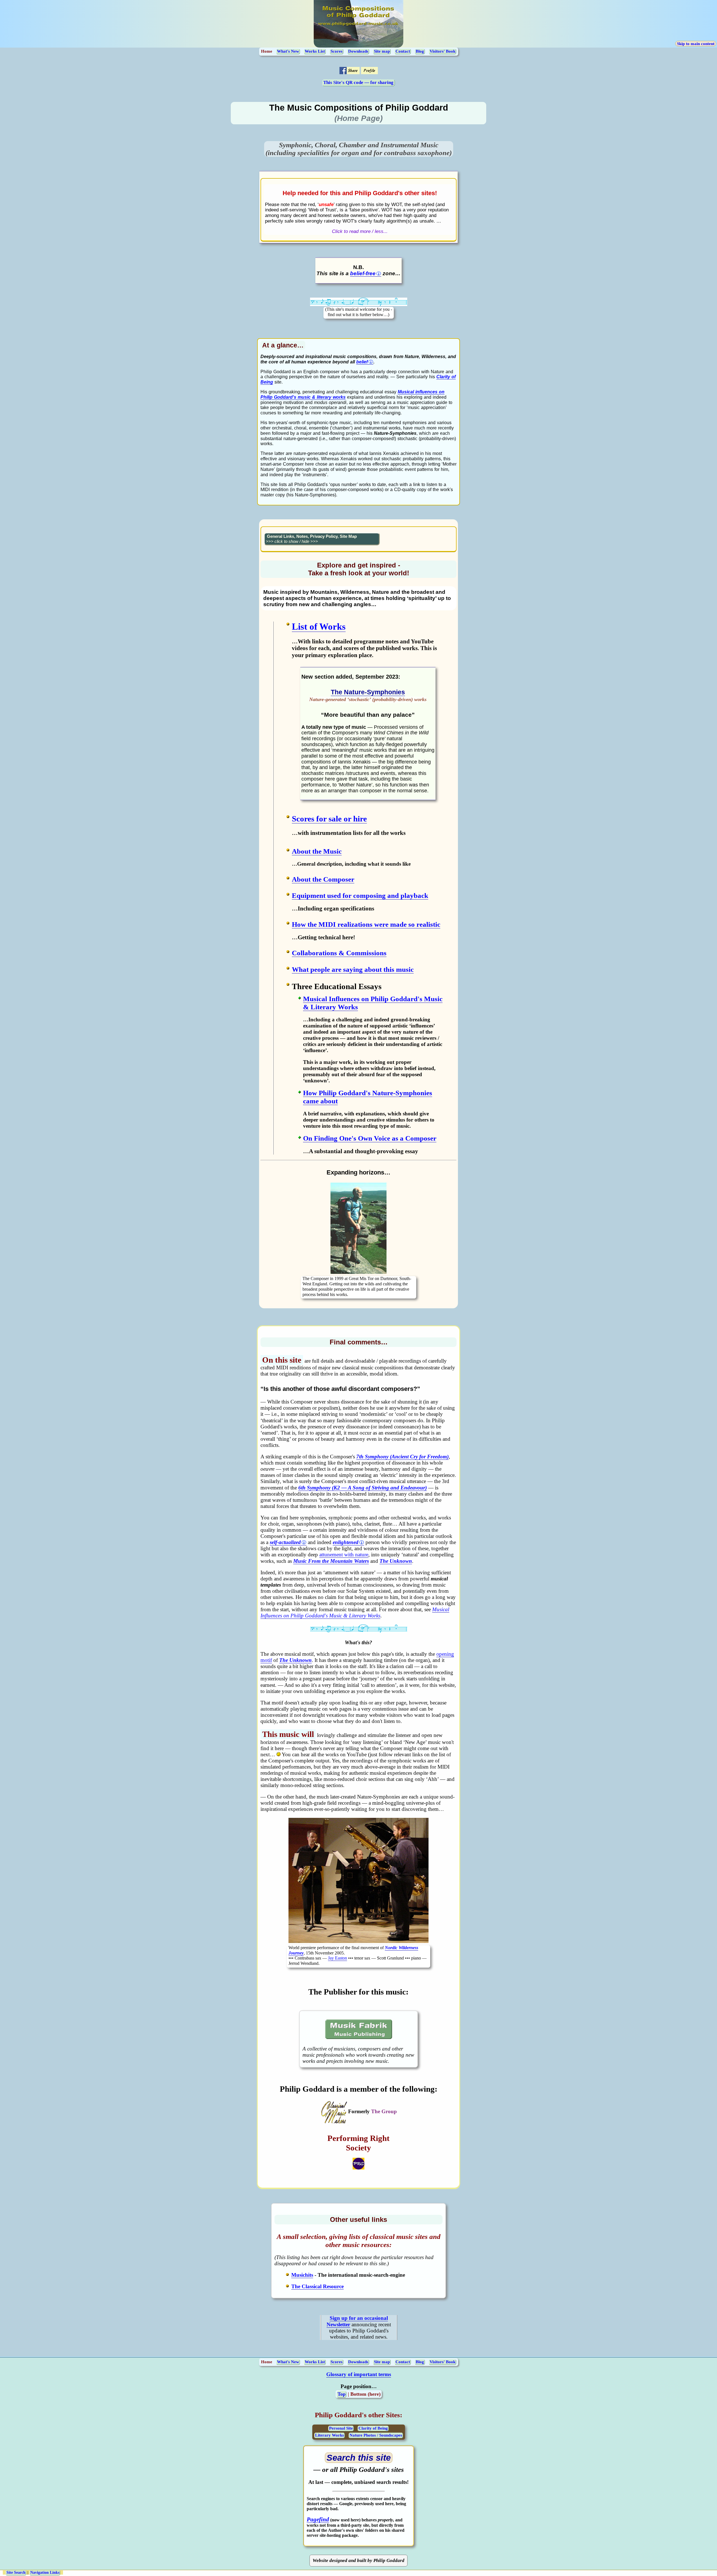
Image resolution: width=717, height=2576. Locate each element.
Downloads (358, 51)
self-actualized (285, 1542)
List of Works (319, 627)
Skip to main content (696, 44)
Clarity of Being (373, 2428)
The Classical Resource (317, 2286)
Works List (315, 51)
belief (362, 362)
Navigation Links (45, 2573)
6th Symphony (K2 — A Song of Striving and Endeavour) (363, 1488)
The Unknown (396, 1561)
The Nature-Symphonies (368, 692)
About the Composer (323, 879)
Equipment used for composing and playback (360, 895)
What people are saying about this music (353, 969)
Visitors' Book (443, 51)
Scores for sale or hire (329, 819)
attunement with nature (344, 1555)
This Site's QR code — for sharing (358, 82)
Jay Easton (337, 1958)
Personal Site (341, 2428)
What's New (288, 51)
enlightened (346, 1542)
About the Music (317, 851)
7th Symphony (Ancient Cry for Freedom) (402, 1457)
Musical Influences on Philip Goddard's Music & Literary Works (355, 1612)
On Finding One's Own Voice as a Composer (370, 1138)
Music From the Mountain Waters (331, 1561)
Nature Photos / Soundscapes (376, 2435)
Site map (382, 51)
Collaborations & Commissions (339, 953)
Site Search (16, 2573)
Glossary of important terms (359, 2374)
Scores (337, 51)
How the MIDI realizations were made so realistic (366, 924)
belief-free (363, 273)
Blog (420, 51)
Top (342, 2394)
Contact (403, 51)
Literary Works (330, 2435)
